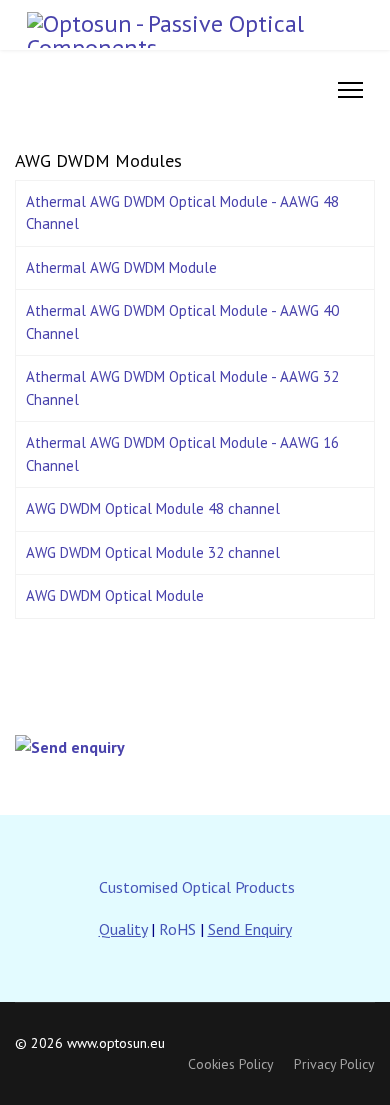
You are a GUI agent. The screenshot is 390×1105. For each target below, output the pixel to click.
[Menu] (350, 90)
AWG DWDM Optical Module (115, 595)
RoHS (177, 929)
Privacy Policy (334, 1064)
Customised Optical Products (197, 887)
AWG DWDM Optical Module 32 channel (153, 552)
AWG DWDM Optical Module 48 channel (153, 508)
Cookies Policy (231, 1064)
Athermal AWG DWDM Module (121, 267)
